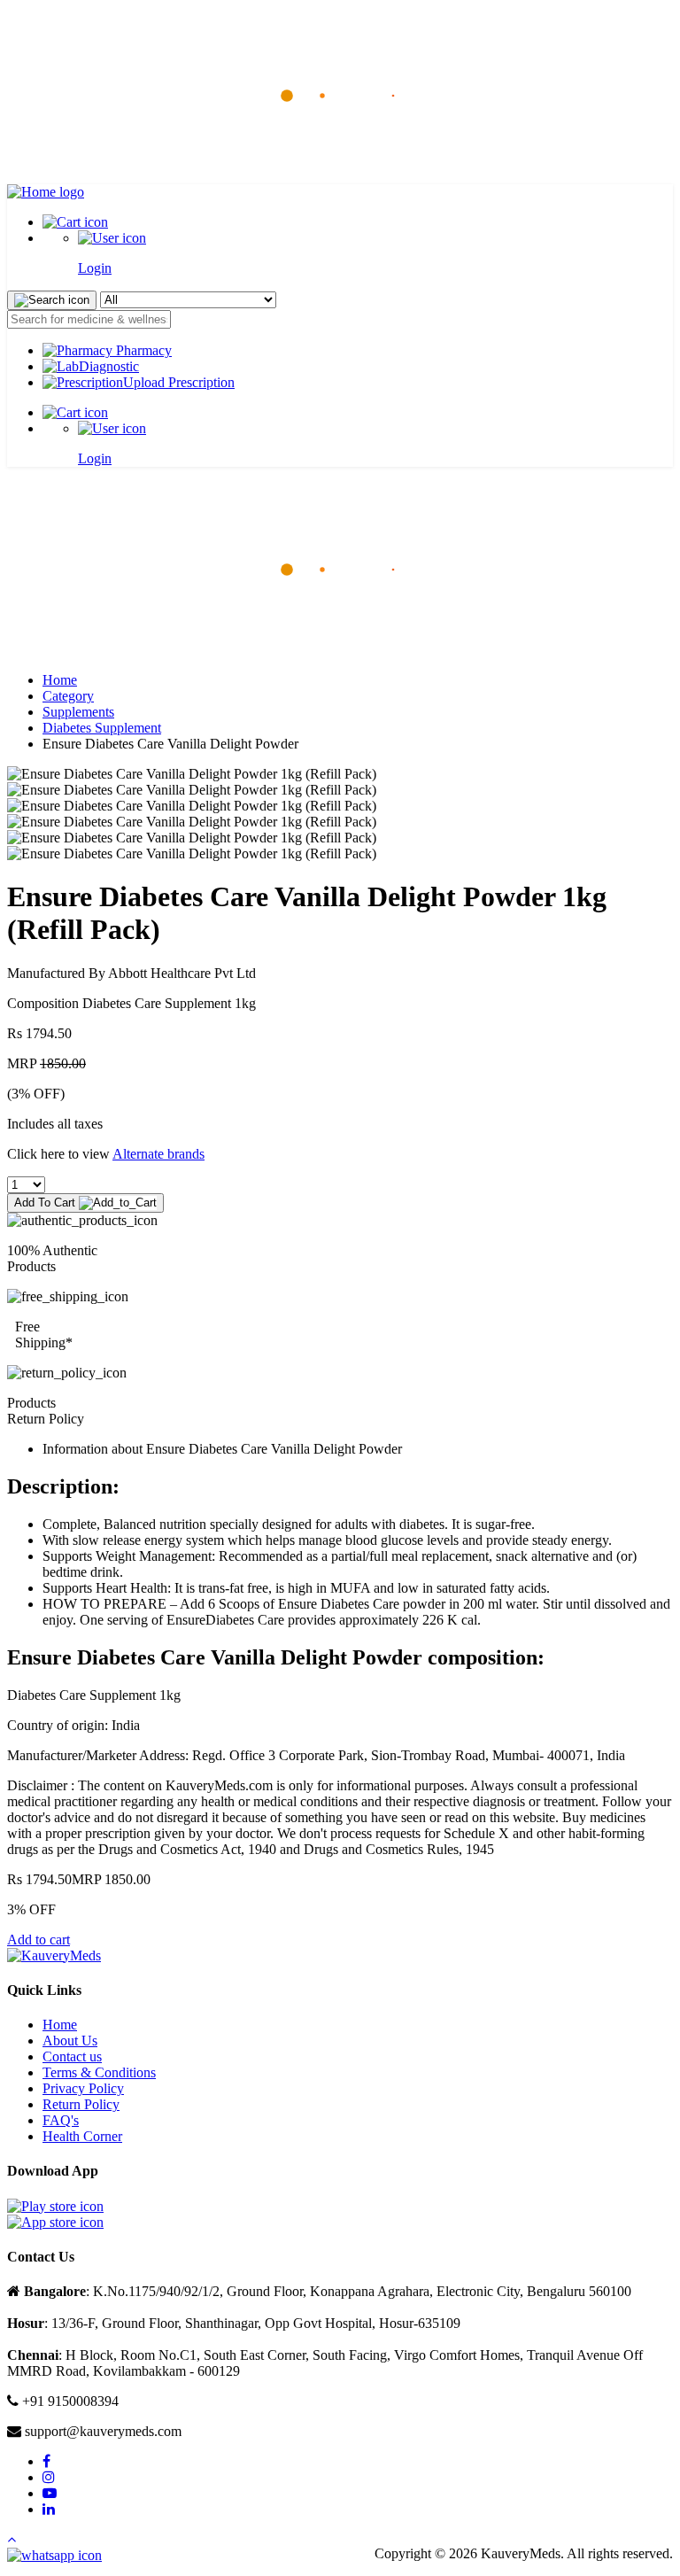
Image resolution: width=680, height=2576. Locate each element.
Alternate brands (158, 1154)
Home (60, 680)
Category (68, 696)
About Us (70, 2041)
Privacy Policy (83, 2088)
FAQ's (61, 2120)
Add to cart (39, 1940)
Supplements (78, 712)
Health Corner (82, 2136)
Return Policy (81, 2104)
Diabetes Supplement (102, 728)
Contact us (72, 2056)
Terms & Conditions (99, 2072)
